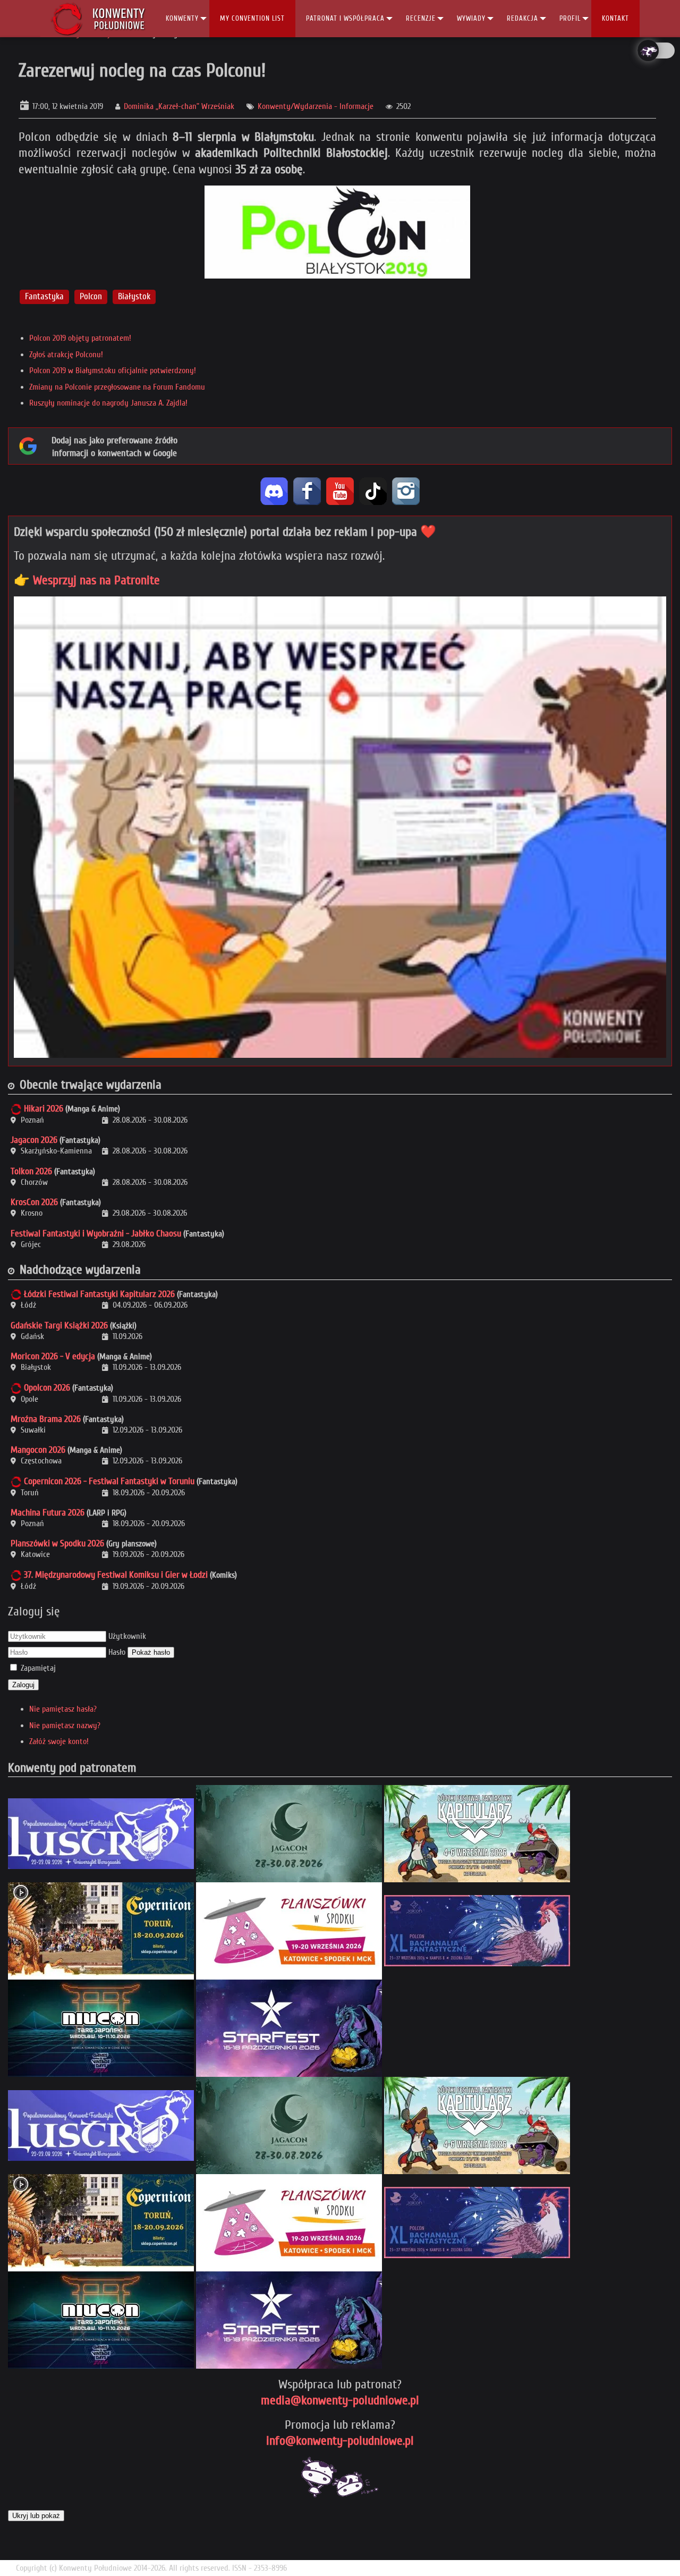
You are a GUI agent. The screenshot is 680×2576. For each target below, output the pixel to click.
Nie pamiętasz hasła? (63, 1709)
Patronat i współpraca (345, 18)
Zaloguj (23, 1685)
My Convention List (252, 18)
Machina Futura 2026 (48, 1513)
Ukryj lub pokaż (36, 2516)
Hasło (117, 1652)
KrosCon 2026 (34, 1202)
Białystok (134, 296)
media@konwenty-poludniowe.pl (340, 2400)
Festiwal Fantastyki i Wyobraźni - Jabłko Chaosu (96, 1234)
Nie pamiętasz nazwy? (65, 1725)
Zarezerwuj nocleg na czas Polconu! (142, 70)
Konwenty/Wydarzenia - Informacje (316, 106)
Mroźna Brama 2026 (46, 1419)
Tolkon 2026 (31, 1171)
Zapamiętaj (38, 1668)
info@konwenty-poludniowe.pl (340, 2441)
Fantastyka (44, 296)
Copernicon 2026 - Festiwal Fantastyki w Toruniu (109, 1481)
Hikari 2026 (44, 1109)
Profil (570, 18)
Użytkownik (127, 1636)
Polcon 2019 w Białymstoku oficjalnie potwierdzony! (113, 371)
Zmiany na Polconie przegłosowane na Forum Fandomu (117, 387)
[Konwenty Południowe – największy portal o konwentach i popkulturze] (98, 19)
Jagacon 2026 (34, 1140)
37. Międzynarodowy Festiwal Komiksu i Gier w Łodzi (116, 1575)
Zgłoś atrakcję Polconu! (66, 355)
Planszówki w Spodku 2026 (57, 1543)
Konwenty (182, 18)
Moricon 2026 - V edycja (53, 1356)
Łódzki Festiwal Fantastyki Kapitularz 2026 (99, 1294)
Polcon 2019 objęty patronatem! (80, 338)
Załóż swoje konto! (59, 1741)
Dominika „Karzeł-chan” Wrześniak (179, 106)
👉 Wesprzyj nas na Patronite (87, 580)
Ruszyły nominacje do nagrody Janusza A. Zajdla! (108, 403)
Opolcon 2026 (47, 1388)
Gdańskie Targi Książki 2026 (59, 1325)
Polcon (91, 296)
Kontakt (615, 18)
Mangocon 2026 (38, 1450)
